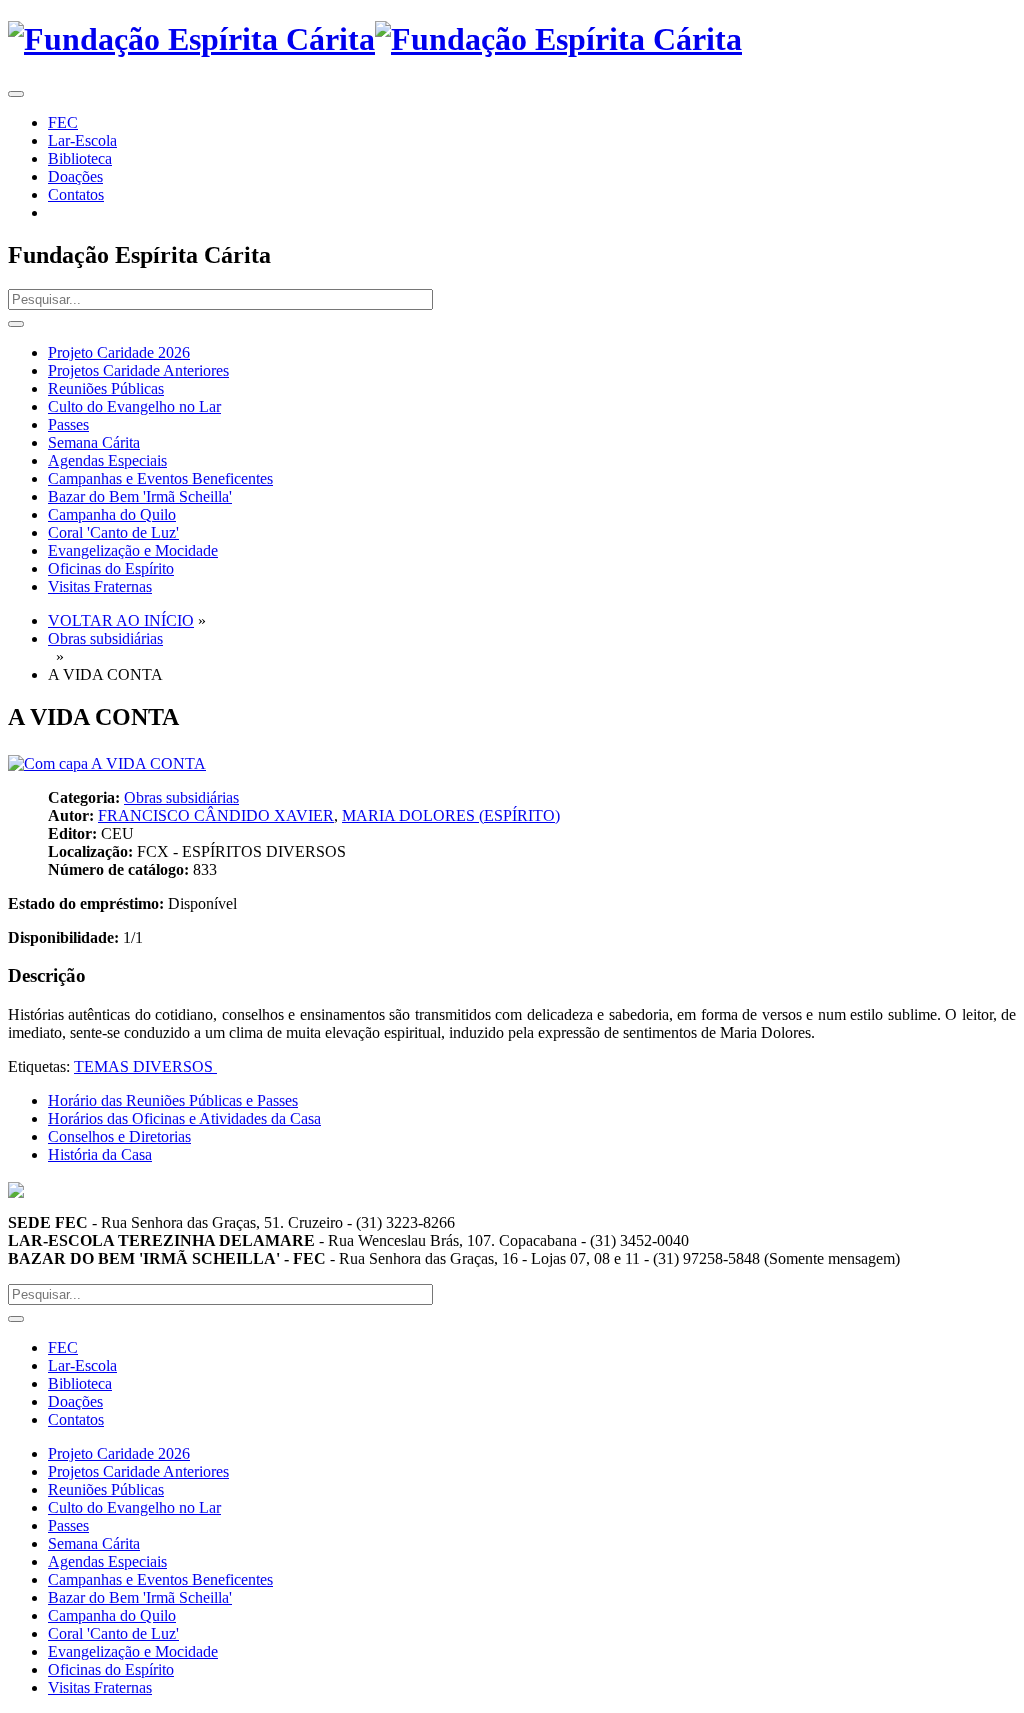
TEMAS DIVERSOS (145, 1066)
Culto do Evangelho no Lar (134, 406)
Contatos (76, 194)
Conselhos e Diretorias (119, 1136)
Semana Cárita (94, 442)
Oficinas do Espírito (111, 568)
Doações (75, 176)
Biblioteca (80, 158)
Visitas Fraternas (100, 586)
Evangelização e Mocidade (133, 550)
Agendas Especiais (107, 460)
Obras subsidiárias (105, 638)
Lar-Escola (82, 140)
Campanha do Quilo (112, 514)
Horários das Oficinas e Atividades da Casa (184, 1118)
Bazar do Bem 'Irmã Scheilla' (140, 496)
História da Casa (100, 1154)
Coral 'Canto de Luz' (113, 532)
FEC (63, 122)
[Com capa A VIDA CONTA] (107, 763)
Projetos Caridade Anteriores (138, 370)
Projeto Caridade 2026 (119, 352)
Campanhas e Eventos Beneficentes (160, 478)
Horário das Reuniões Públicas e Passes (173, 1100)
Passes (68, 424)
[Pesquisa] (16, 324)
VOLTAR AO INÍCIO (121, 620)
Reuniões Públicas (106, 388)
